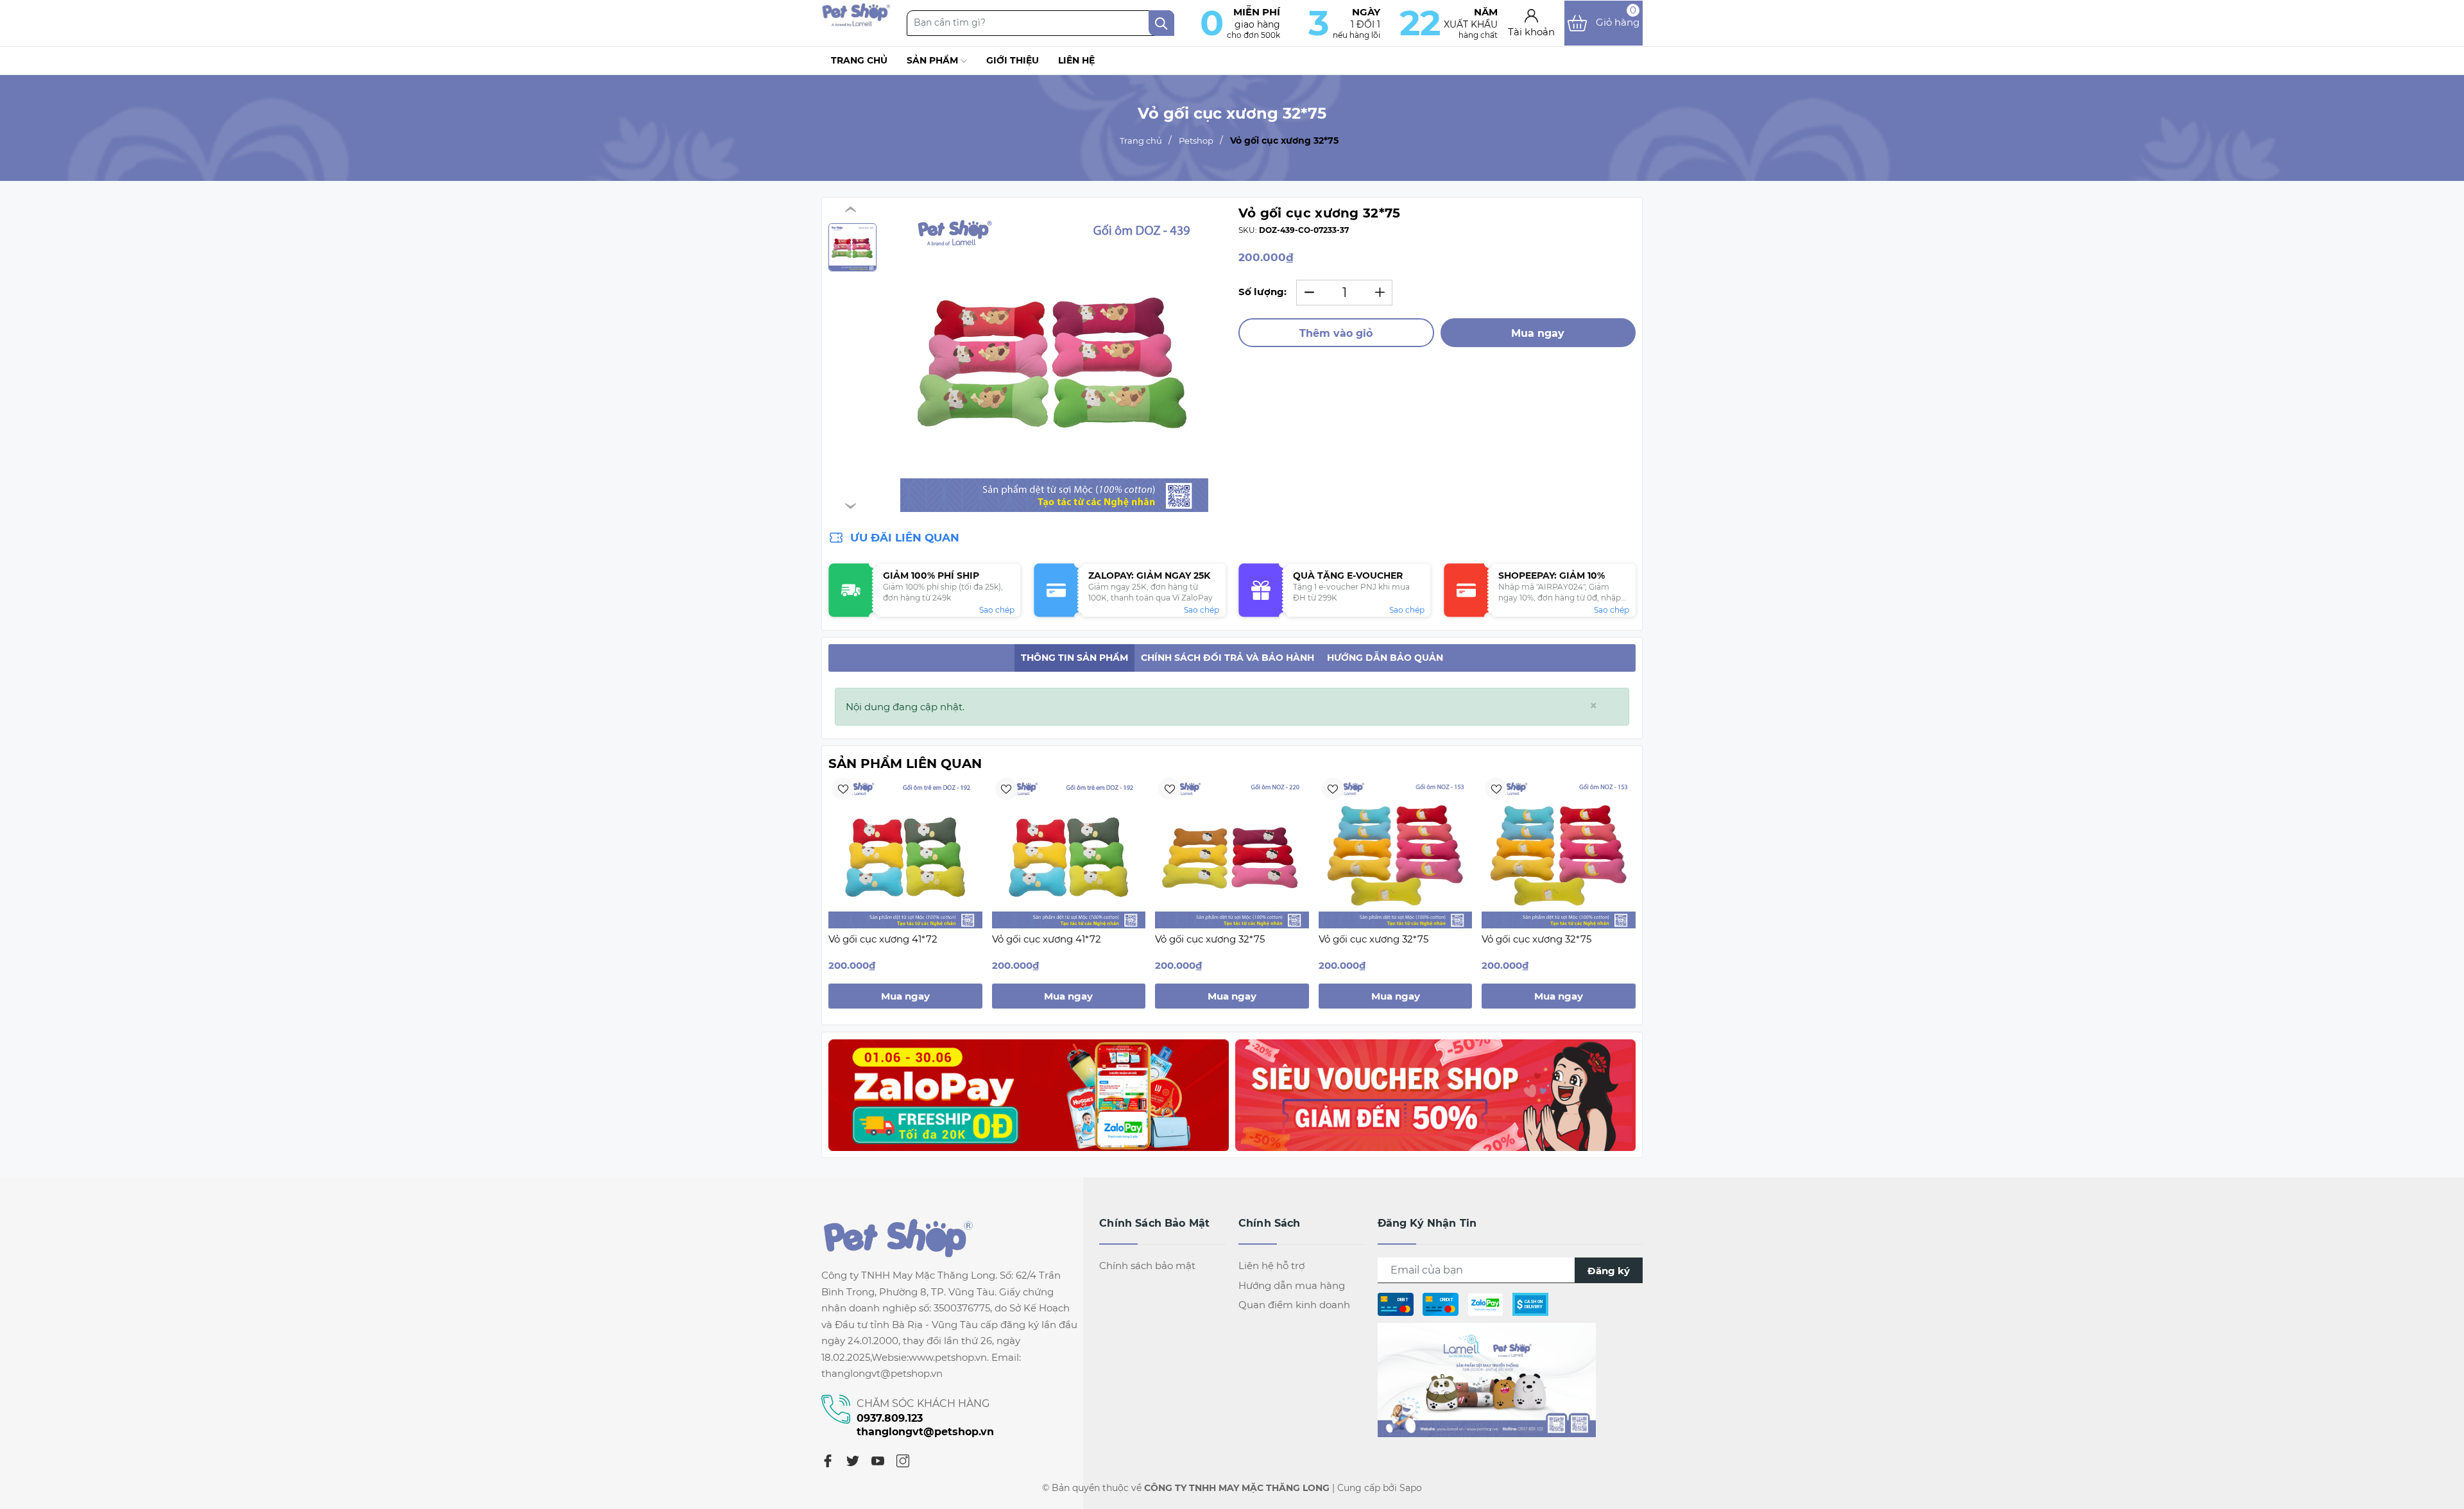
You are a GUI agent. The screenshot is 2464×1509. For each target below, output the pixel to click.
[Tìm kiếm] (1161, 23)
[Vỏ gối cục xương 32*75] (1232, 851)
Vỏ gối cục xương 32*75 (1210, 939)
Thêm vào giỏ (1336, 333)
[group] (1054, 358)
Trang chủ (859, 60)
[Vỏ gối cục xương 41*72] (905, 851)
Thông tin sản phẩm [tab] (1074, 658)
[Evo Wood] (1029, 1095)
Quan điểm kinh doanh (1294, 1305)
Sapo (1411, 1488)
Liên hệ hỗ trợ (1271, 1266)
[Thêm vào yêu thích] (843, 789)
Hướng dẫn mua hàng (1292, 1285)
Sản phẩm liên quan (905, 763)
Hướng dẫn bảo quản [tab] (1385, 658)
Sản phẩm (934, 60)
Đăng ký (1609, 1271)
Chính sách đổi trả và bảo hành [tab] (1228, 658)
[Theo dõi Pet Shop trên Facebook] (1487, 1379)
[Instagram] (903, 1460)
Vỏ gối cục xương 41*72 (883, 939)
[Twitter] (853, 1460)
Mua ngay (1538, 333)
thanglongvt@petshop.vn (925, 1432)
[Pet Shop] (856, 23)
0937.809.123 (890, 1418)
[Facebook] (828, 1460)
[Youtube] (878, 1460)
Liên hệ (1076, 60)
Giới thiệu (1013, 60)
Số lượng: (1262, 292)
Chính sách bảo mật (1147, 1266)
